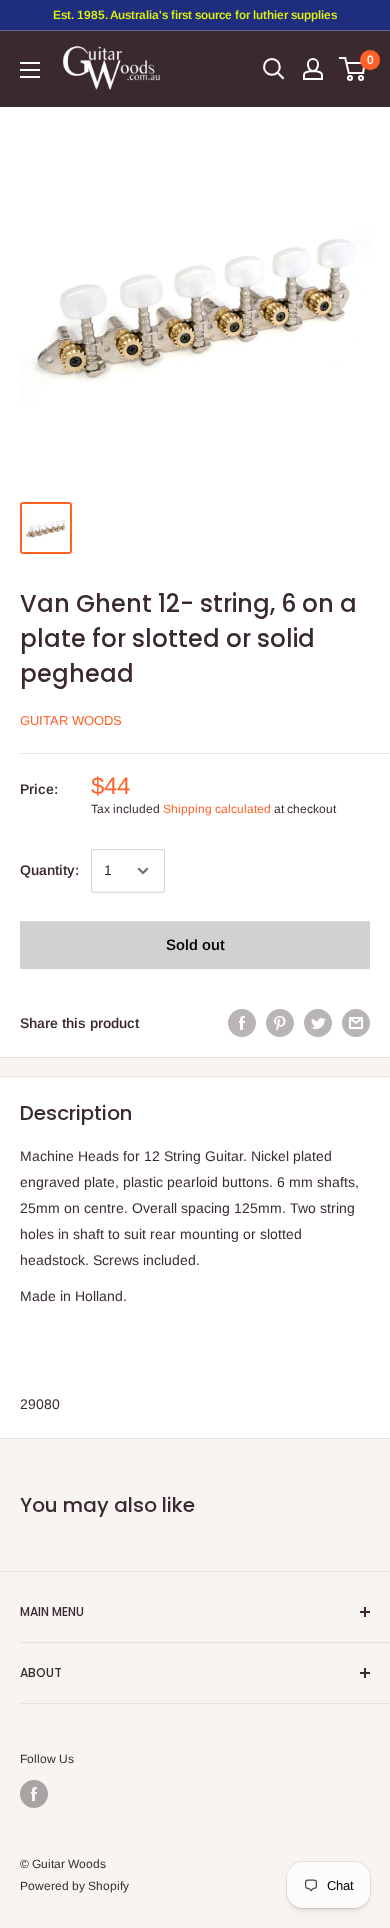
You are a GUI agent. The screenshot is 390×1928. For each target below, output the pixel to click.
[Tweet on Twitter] (318, 1023)
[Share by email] (356, 1023)
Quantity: (49, 870)
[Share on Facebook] (242, 1023)
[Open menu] (30, 70)
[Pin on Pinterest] (280, 1023)
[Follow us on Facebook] (34, 1794)
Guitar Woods (71, 720)
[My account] (313, 69)
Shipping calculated (217, 809)
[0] (353, 69)
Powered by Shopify (74, 1886)
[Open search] (274, 69)
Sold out (195, 944)
